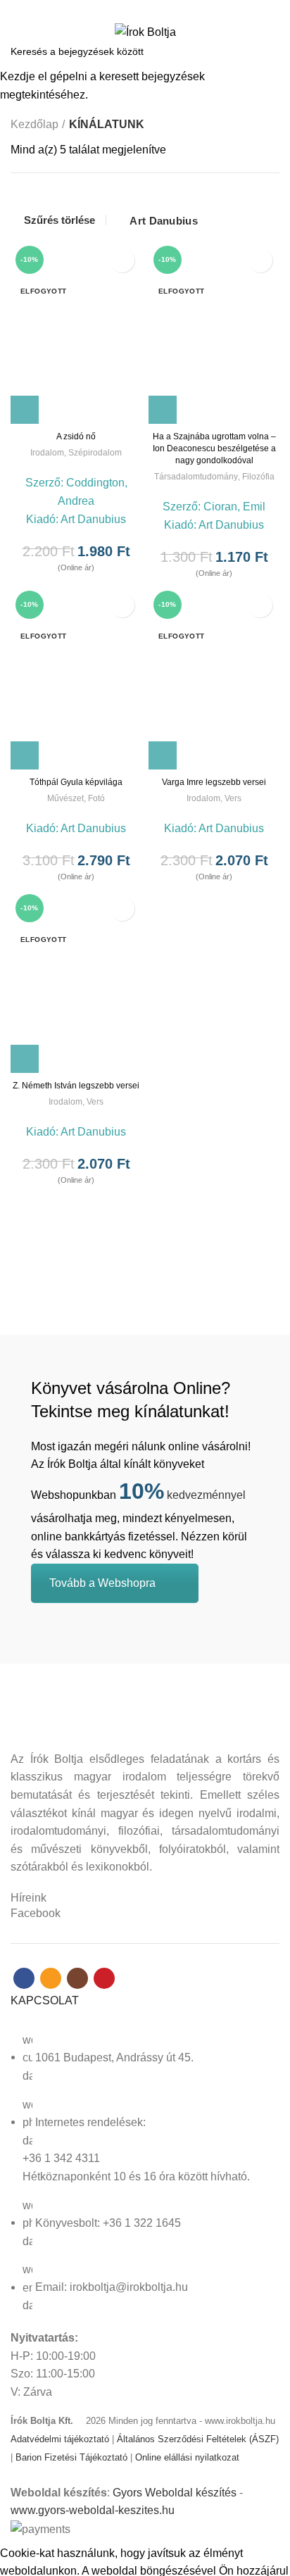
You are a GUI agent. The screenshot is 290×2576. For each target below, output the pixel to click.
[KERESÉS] (271, 51)
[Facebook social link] (121, 9)
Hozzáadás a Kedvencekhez (122, 260)
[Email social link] (137, 9)
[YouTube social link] (169, 9)
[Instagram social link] (153, 9)
